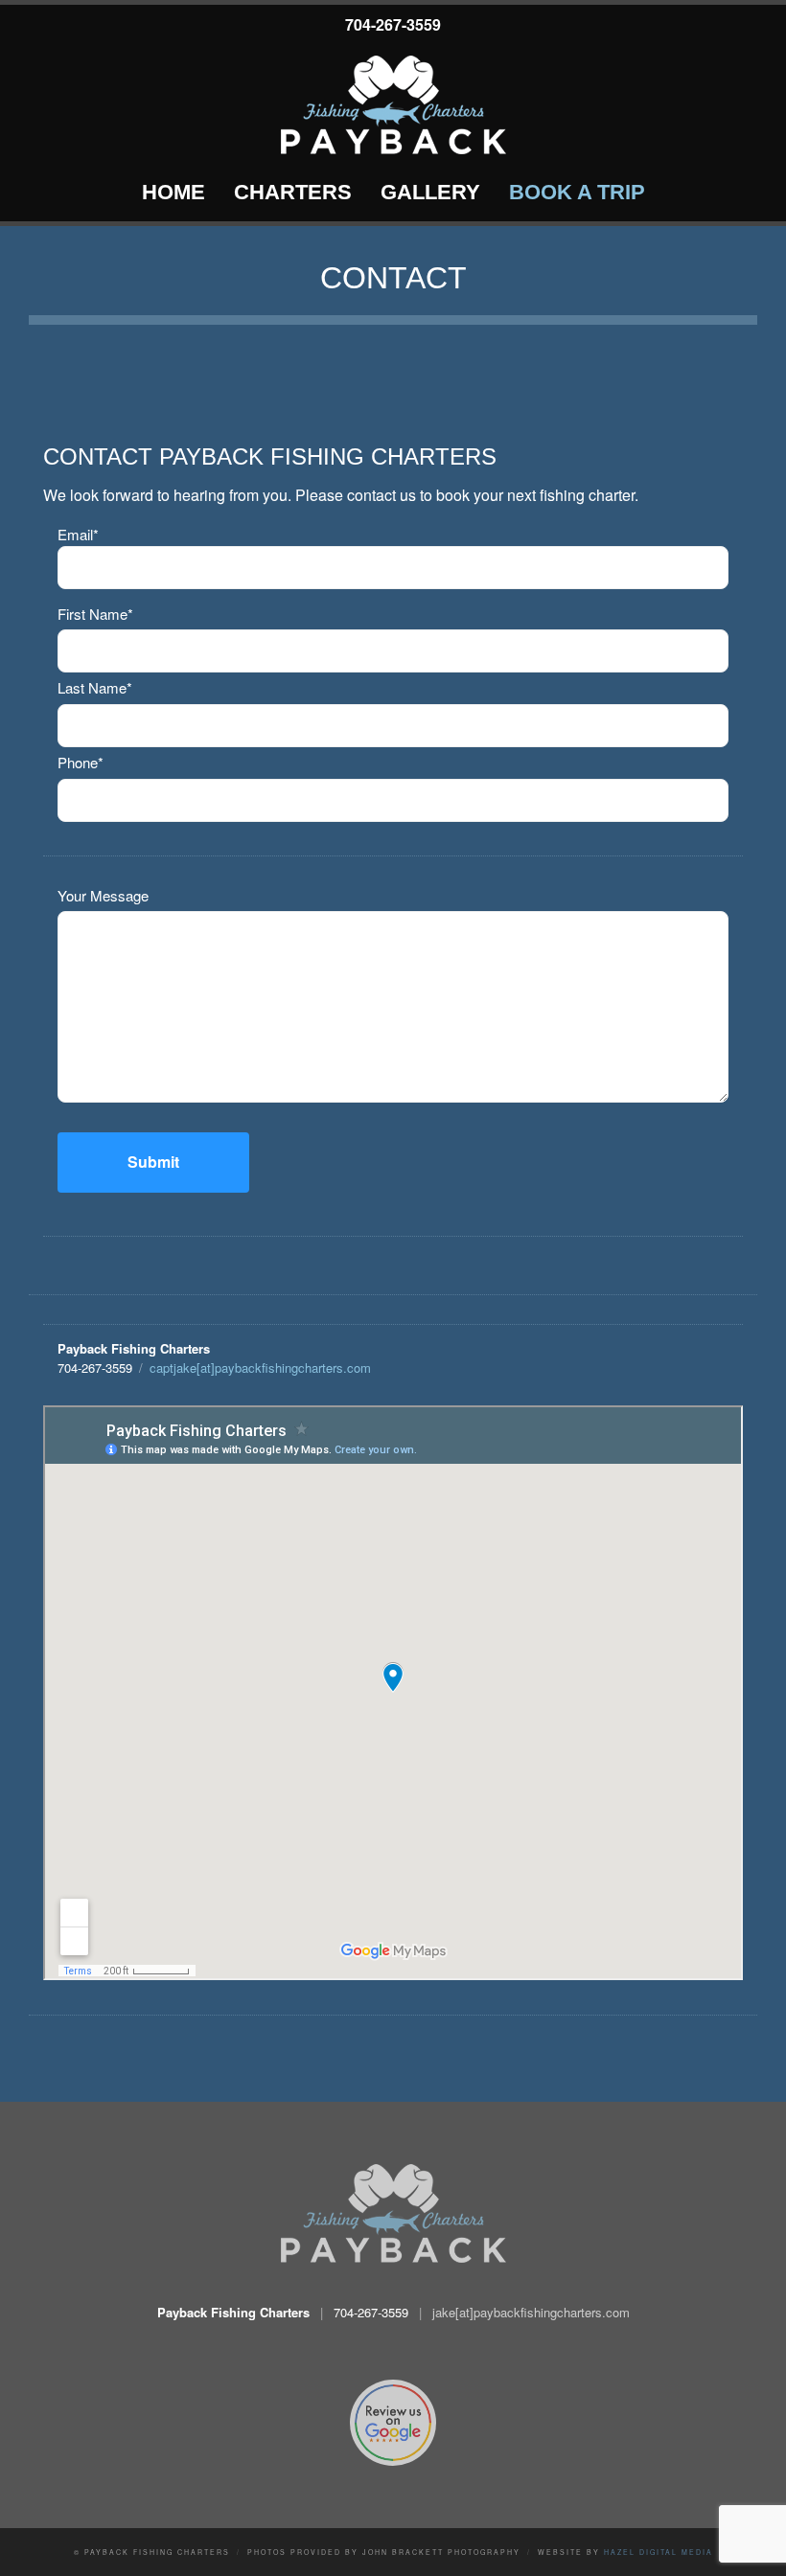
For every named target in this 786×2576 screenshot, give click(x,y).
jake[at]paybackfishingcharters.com (531, 2312)
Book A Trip (577, 192)
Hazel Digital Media (659, 2552)
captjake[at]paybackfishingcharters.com (260, 1368)
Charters (293, 192)
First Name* (95, 614)
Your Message (103, 895)
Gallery (430, 192)
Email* (78, 534)
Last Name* (95, 687)
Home (173, 192)
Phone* (81, 762)
